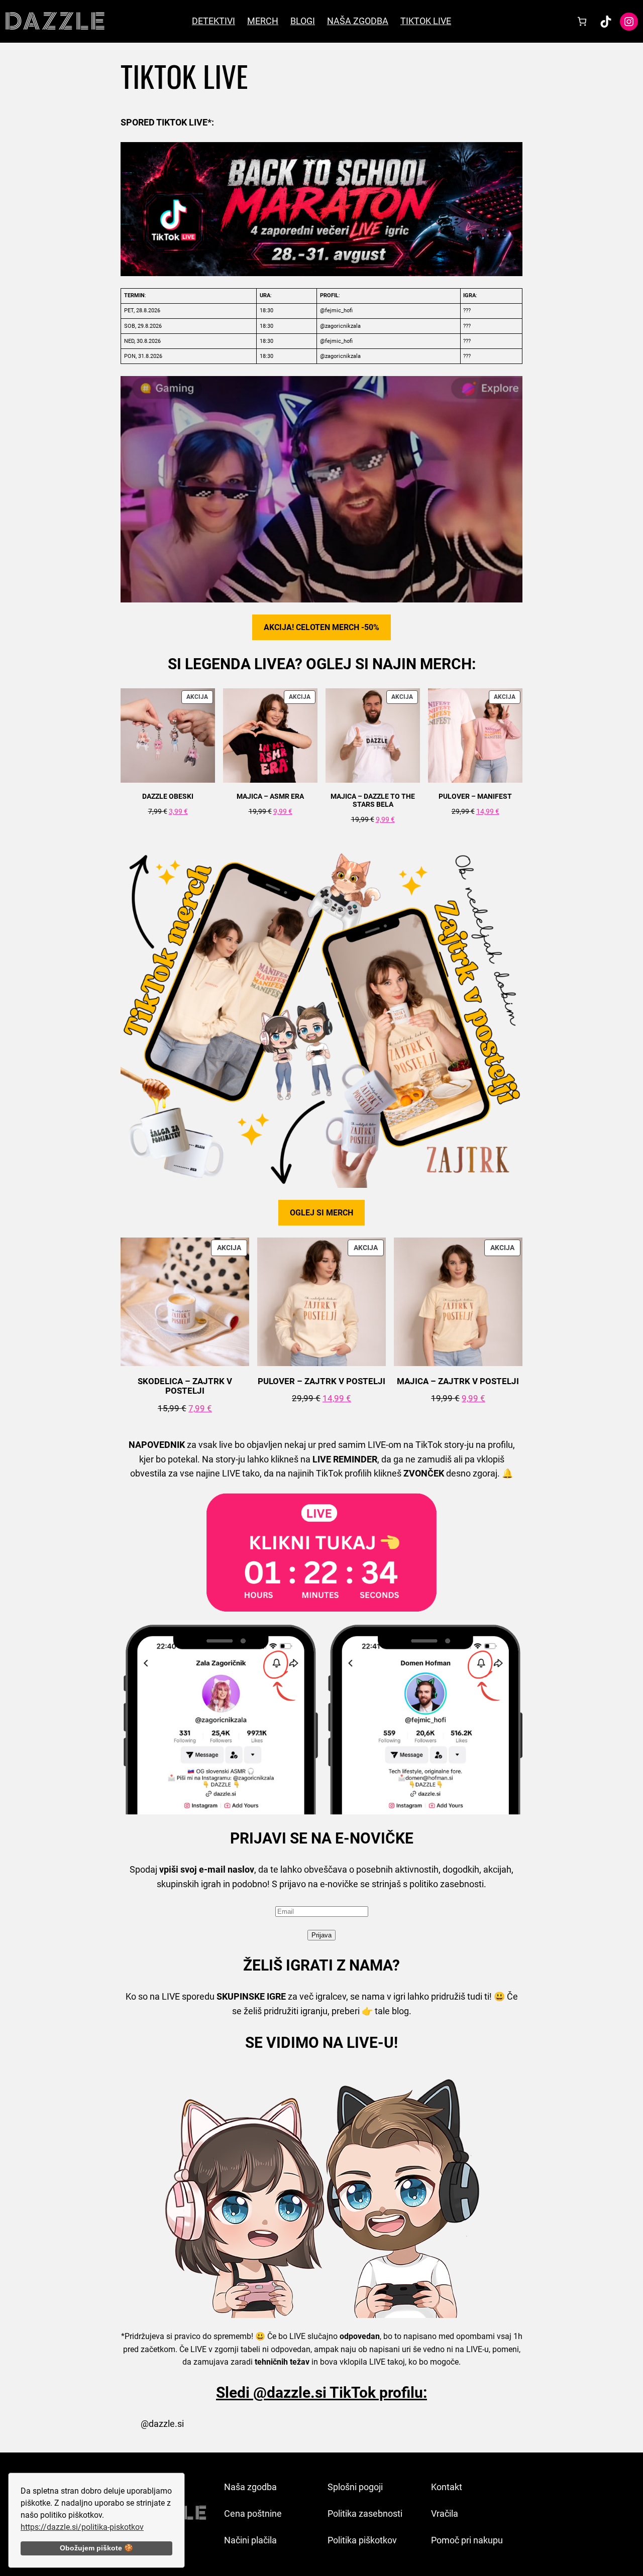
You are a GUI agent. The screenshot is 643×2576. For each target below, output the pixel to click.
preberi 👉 (352, 2011)
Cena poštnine (253, 2513)
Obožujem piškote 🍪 (96, 2548)
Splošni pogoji (355, 2487)
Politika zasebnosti (365, 2513)
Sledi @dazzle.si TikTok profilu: (321, 2393)
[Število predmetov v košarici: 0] (582, 21)
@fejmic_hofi (336, 311)
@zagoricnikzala (340, 326)
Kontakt (447, 2487)
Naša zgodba (250, 2487)
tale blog (392, 2011)
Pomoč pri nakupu (467, 2540)
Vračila (445, 2513)
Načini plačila (250, 2540)
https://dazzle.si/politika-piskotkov (82, 2527)
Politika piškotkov (362, 2540)
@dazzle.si (162, 2424)
